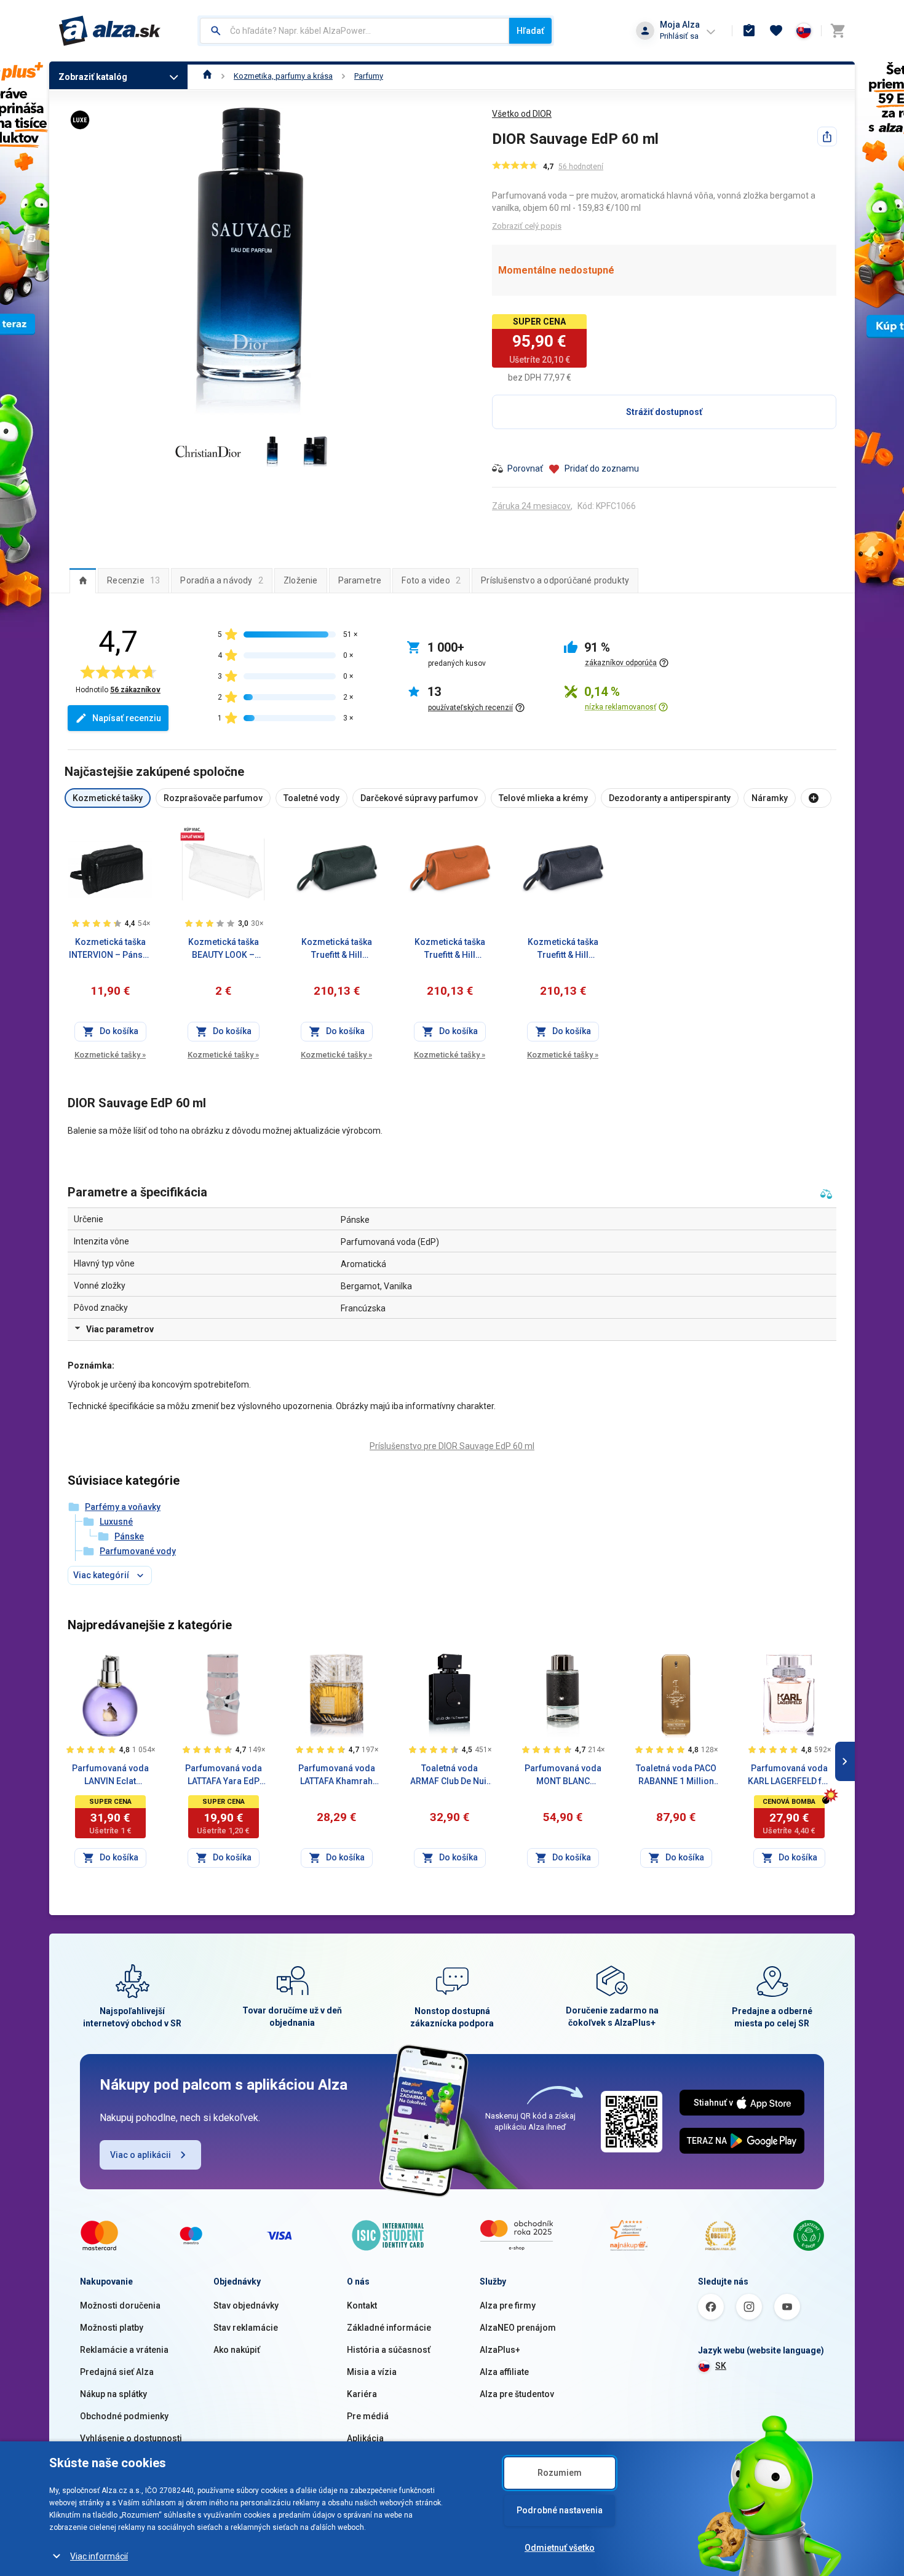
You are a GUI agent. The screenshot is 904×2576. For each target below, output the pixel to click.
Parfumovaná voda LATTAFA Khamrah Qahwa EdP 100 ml (337, 1776)
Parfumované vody (138, 1551)
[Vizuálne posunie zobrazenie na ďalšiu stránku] (845, 1761)
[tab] (83, 580)
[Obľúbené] (776, 31)
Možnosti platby (112, 2328)
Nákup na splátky (113, 2394)
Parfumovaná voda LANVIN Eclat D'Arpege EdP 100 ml (110, 1776)
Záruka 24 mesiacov (531, 506)
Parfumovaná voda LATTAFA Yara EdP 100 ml (224, 1776)
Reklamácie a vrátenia (124, 2350)
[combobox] (355, 31)
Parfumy (369, 76)
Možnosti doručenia (120, 2305)
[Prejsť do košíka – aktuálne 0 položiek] (838, 31)
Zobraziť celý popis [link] (527, 226)
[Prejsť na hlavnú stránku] (110, 31)
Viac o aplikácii (141, 2155)
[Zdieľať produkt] (827, 136)
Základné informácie (389, 2328)
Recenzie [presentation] (133, 580)
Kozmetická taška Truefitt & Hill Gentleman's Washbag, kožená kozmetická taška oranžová (450, 949)
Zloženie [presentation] (301, 580)
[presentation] (83, 580)
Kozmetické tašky (110, 1055)
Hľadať (530, 31)
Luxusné (116, 1522)
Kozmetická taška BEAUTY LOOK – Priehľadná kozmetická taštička (223, 949)
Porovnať (525, 468)
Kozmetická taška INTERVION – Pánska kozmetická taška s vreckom (110, 949)
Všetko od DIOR (522, 114)
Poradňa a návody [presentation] (222, 580)
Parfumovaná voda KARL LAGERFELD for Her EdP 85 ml (789, 1776)
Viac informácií (99, 2556)
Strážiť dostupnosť (664, 412)
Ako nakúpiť (237, 2350)
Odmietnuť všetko (560, 2548)
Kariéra (362, 2394)
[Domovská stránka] (208, 76)
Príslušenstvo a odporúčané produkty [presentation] (555, 580)
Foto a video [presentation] (431, 580)
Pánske (129, 1536)
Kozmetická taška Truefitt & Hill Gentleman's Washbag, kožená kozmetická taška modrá (563, 949)
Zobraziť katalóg (93, 77)
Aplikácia (365, 2438)
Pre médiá (368, 2416)
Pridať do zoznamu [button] (602, 468)
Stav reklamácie (246, 2328)
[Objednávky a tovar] (749, 31)
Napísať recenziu (127, 718)
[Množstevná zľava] (192, 834)
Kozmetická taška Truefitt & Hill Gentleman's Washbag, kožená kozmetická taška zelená (337, 949)
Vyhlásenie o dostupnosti (131, 2438)
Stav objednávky (246, 2305)
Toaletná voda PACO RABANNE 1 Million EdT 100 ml (676, 1776)
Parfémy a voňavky (123, 1507)
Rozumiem (560, 2473)
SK (721, 2366)
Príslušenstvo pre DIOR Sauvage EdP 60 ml (452, 1446)
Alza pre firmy (508, 2305)
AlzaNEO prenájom (518, 2328)
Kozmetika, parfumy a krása (283, 76)
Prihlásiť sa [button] (679, 36)
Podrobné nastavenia (560, 2510)
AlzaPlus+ (500, 2350)
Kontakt (362, 2305)
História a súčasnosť (389, 2350)
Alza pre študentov (517, 2394)
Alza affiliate (504, 2372)
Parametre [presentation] (360, 580)
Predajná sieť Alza (117, 2372)
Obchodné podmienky (124, 2416)
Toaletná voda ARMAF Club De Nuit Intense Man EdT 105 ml (450, 1776)
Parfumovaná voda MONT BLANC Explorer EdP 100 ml (563, 1776)
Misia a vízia (372, 2372)
